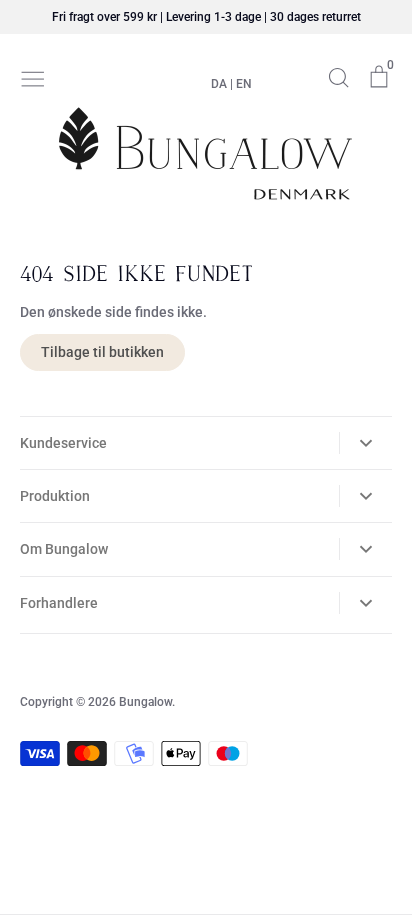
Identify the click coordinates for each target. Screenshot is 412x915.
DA (219, 84)
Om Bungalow (64, 549)
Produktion (55, 496)
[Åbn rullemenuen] (365, 443)
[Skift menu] (33, 77)
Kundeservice (63, 443)
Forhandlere (59, 603)
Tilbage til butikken (102, 352)
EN (244, 84)
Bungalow (145, 702)
